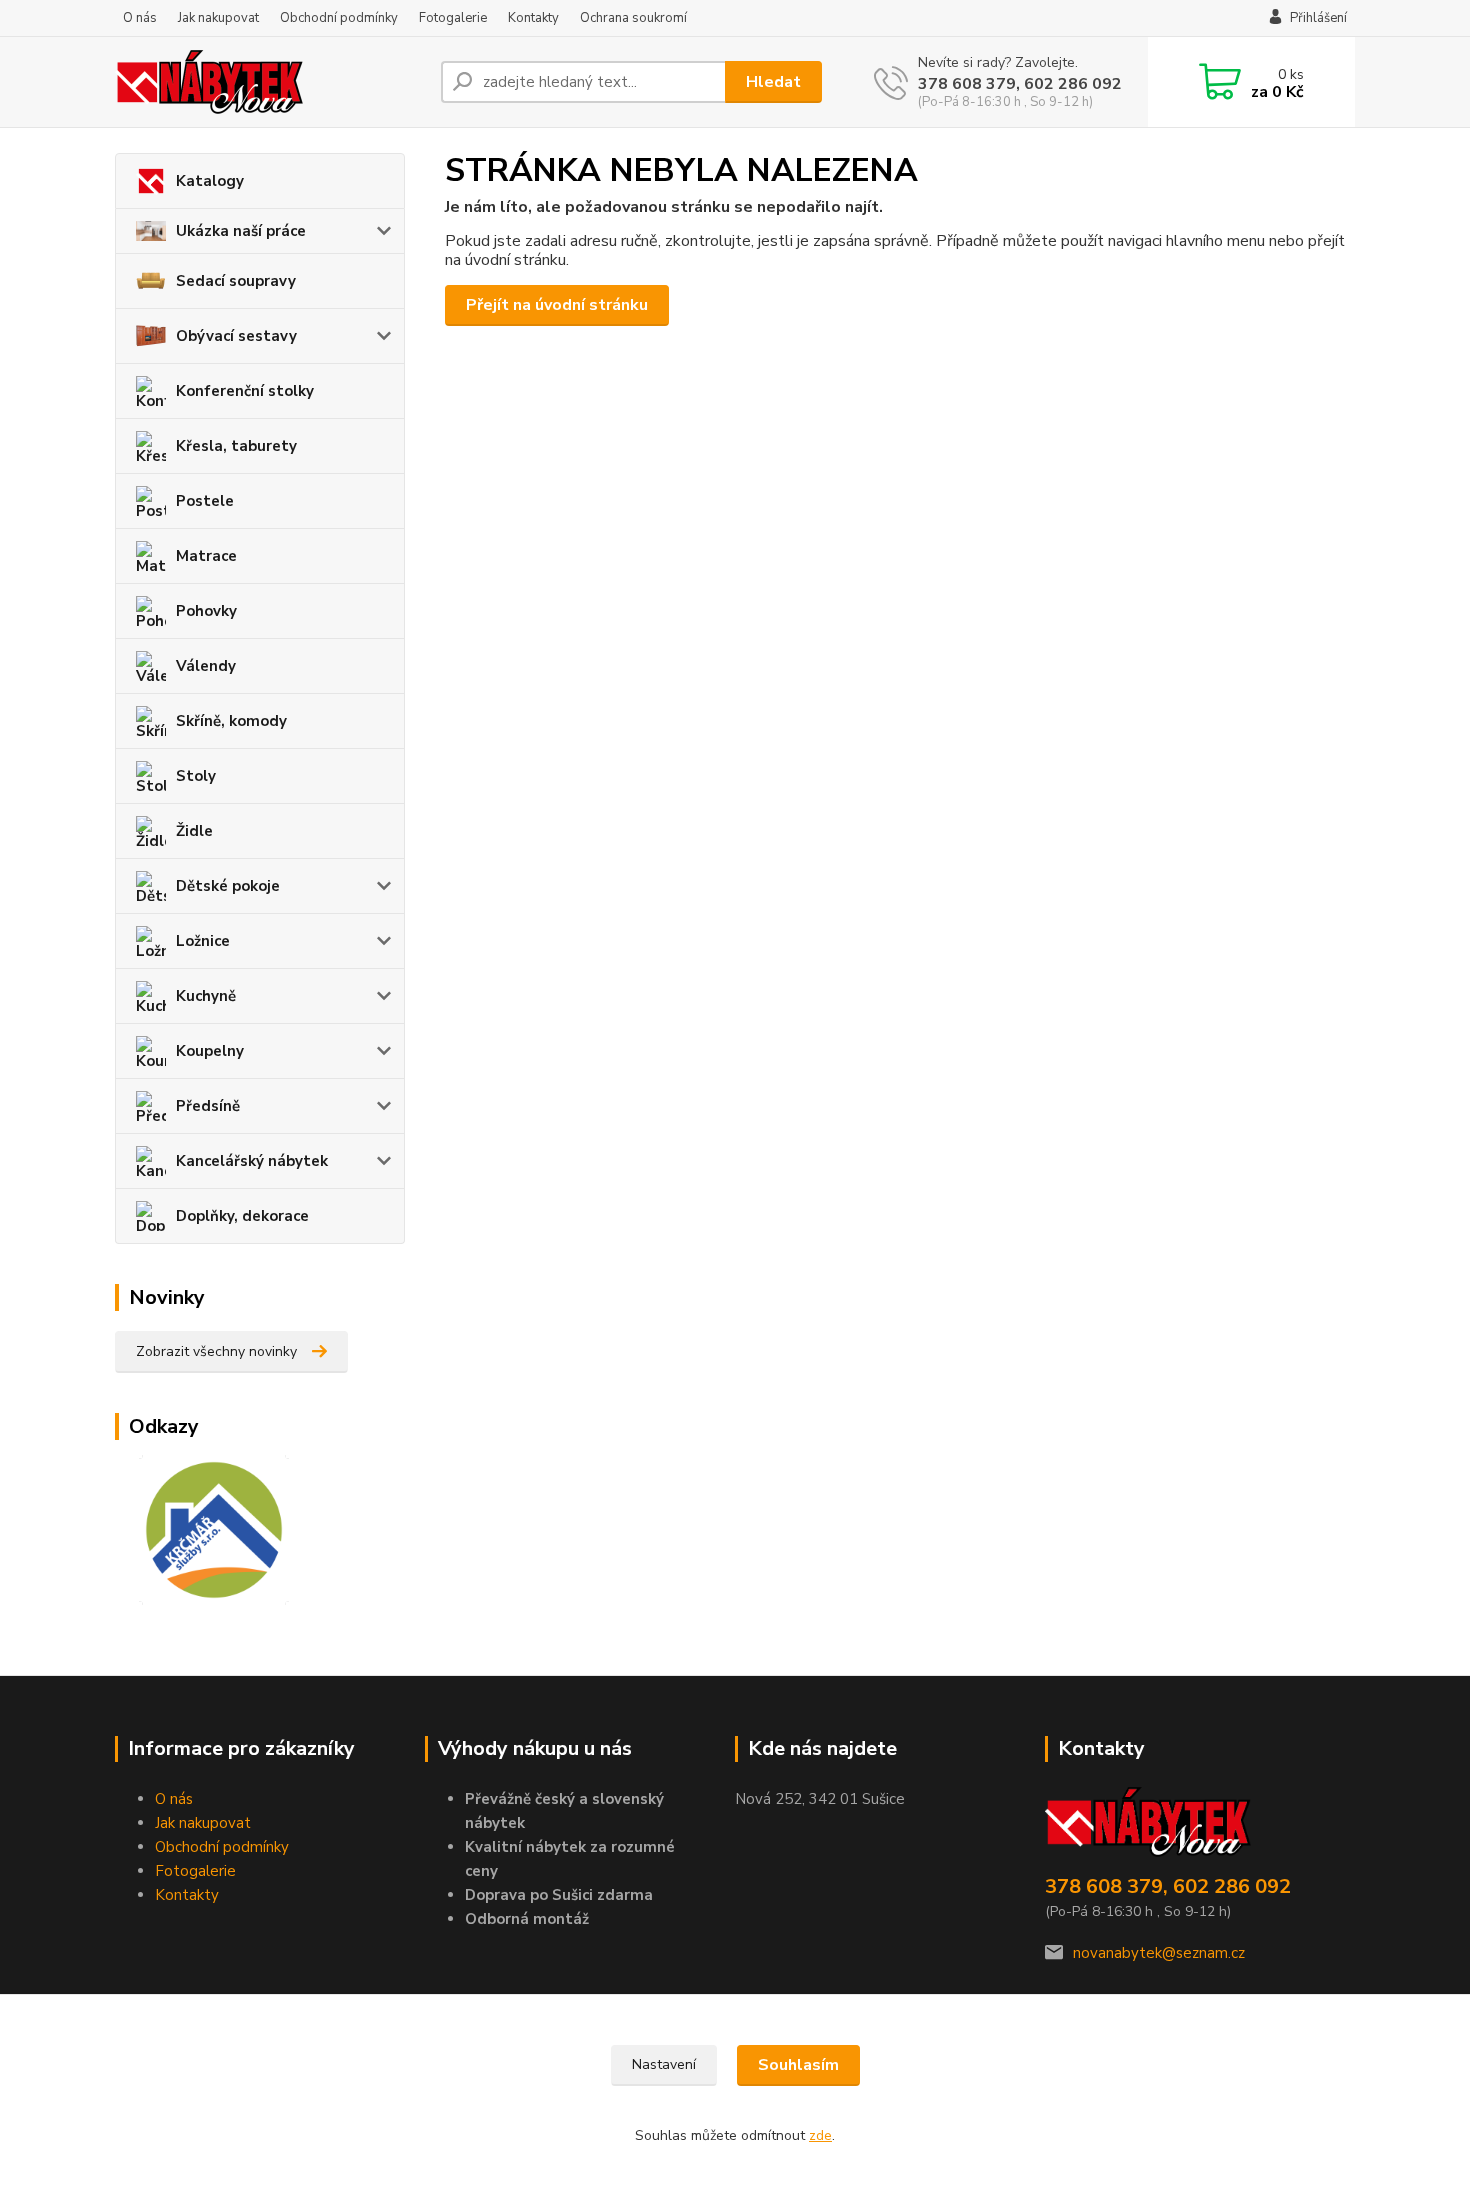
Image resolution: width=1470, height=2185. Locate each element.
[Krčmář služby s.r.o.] (202, 1529)
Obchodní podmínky (339, 18)
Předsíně (208, 1106)
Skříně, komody (231, 721)
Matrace (206, 556)
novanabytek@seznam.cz (1159, 1953)
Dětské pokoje (228, 886)
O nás (140, 18)
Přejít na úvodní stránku (557, 305)
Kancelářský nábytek (252, 1161)
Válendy (206, 666)
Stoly (196, 776)
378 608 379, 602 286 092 (1020, 84)
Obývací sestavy (236, 336)
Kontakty (533, 18)
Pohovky (206, 611)
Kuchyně (206, 996)
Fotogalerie (453, 18)
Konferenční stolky (245, 391)
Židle (194, 831)
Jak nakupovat (218, 18)
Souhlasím (798, 2065)
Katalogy (210, 181)
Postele (205, 501)
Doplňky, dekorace (242, 1216)
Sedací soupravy (236, 281)
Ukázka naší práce (241, 231)
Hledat (773, 82)
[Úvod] (270, 82)
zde (820, 2135)
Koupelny (210, 1051)
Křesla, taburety (236, 446)
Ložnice (203, 941)
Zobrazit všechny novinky (216, 1351)
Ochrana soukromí (633, 18)
